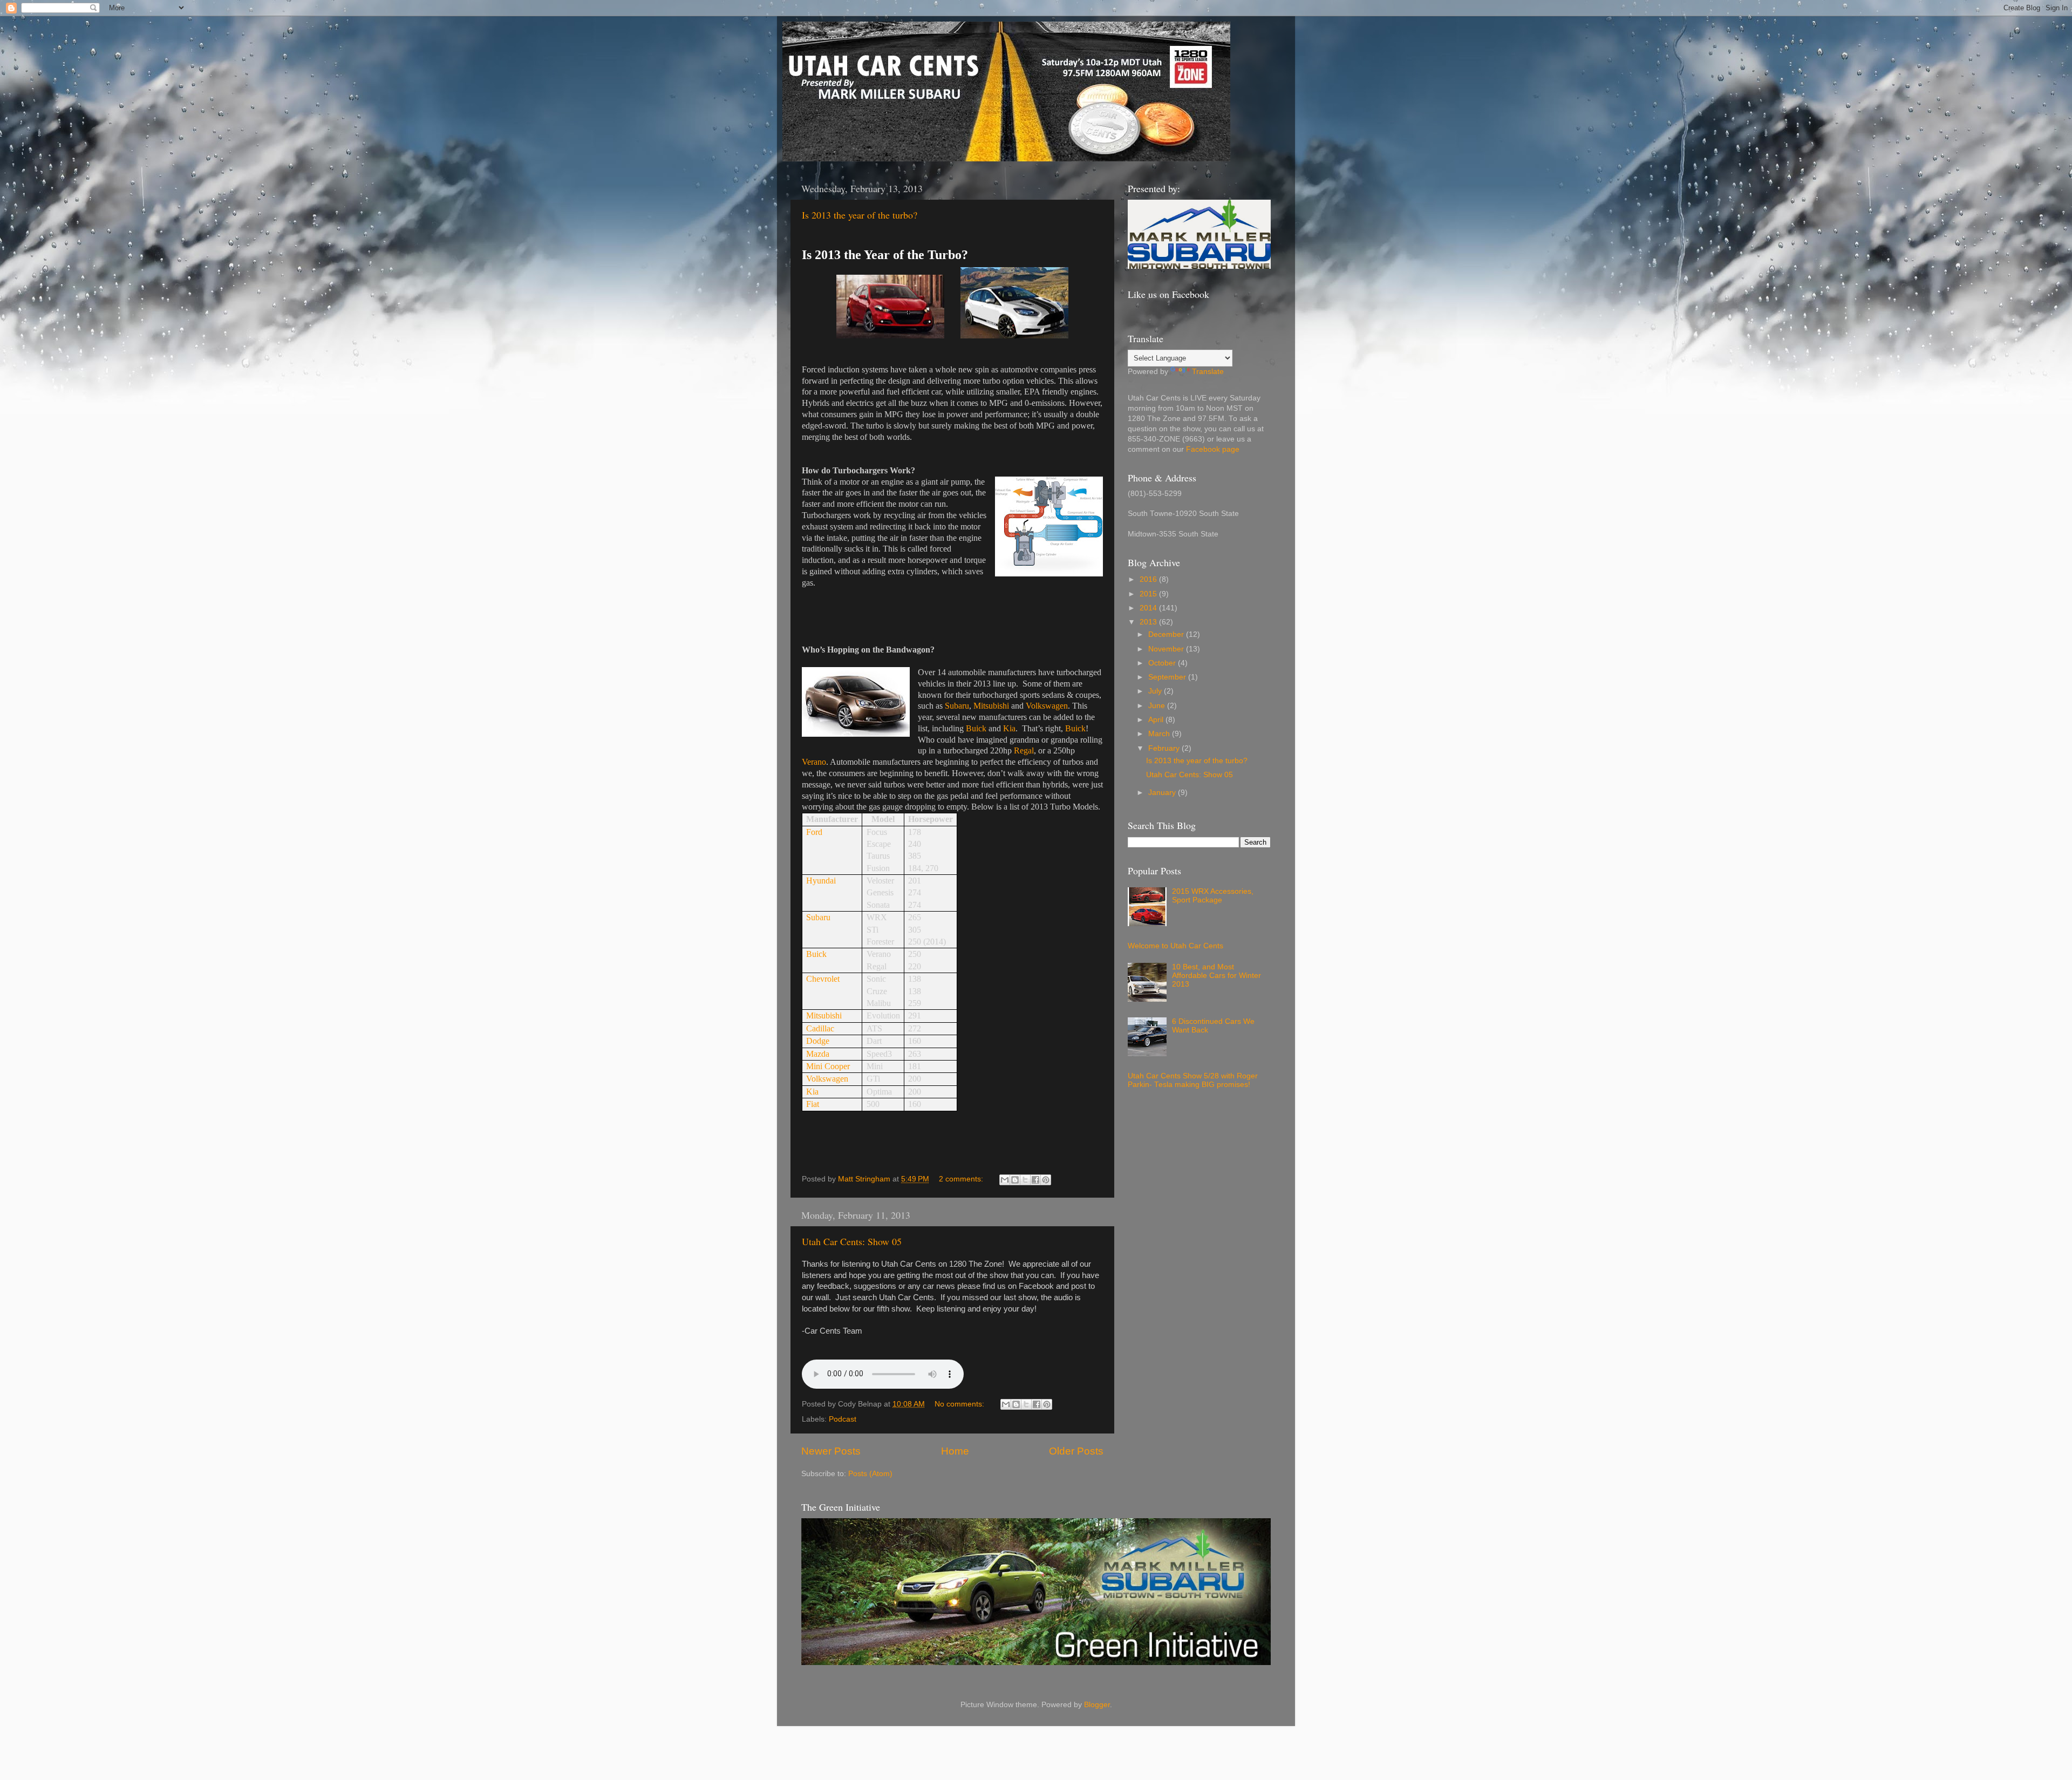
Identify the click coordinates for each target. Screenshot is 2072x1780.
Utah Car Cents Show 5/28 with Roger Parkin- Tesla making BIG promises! (1193, 1080)
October (1163, 663)
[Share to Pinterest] (1046, 1180)
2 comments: (962, 1179)
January (1163, 793)
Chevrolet (823, 979)
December (1167, 634)
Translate (1208, 372)
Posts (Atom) (870, 1474)
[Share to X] (1025, 1180)
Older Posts (1076, 1451)
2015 (1149, 594)
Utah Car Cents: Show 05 (852, 1241)
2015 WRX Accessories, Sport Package (1213, 896)
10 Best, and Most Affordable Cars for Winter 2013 (1216, 976)
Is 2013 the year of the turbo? (860, 215)
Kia (1009, 728)
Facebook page (1213, 449)
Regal (1024, 750)
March (1160, 734)
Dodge (818, 1041)
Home (955, 1451)
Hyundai (821, 881)
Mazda (818, 1054)
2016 (1149, 579)
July (1156, 691)
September (1168, 677)
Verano (814, 762)
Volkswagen (1047, 706)
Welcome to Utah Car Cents (1175, 946)
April (1157, 720)
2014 (1149, 608)
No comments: (960, 1404)
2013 (1149, 622)
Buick (976, 728)
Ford (814, 832)
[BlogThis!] (1015, 1180)
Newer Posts (831, 1451)
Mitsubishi (991, 706)
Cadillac (820, 1028)
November (1167, 649)
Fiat (813, 1104)
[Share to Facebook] (1035, 1180)
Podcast (843, 1419)
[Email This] (1005, 1180)
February (1165, 748)
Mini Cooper (828, 1066)
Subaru (957, 706)
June (1158, 706)
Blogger (1097, 1705)
